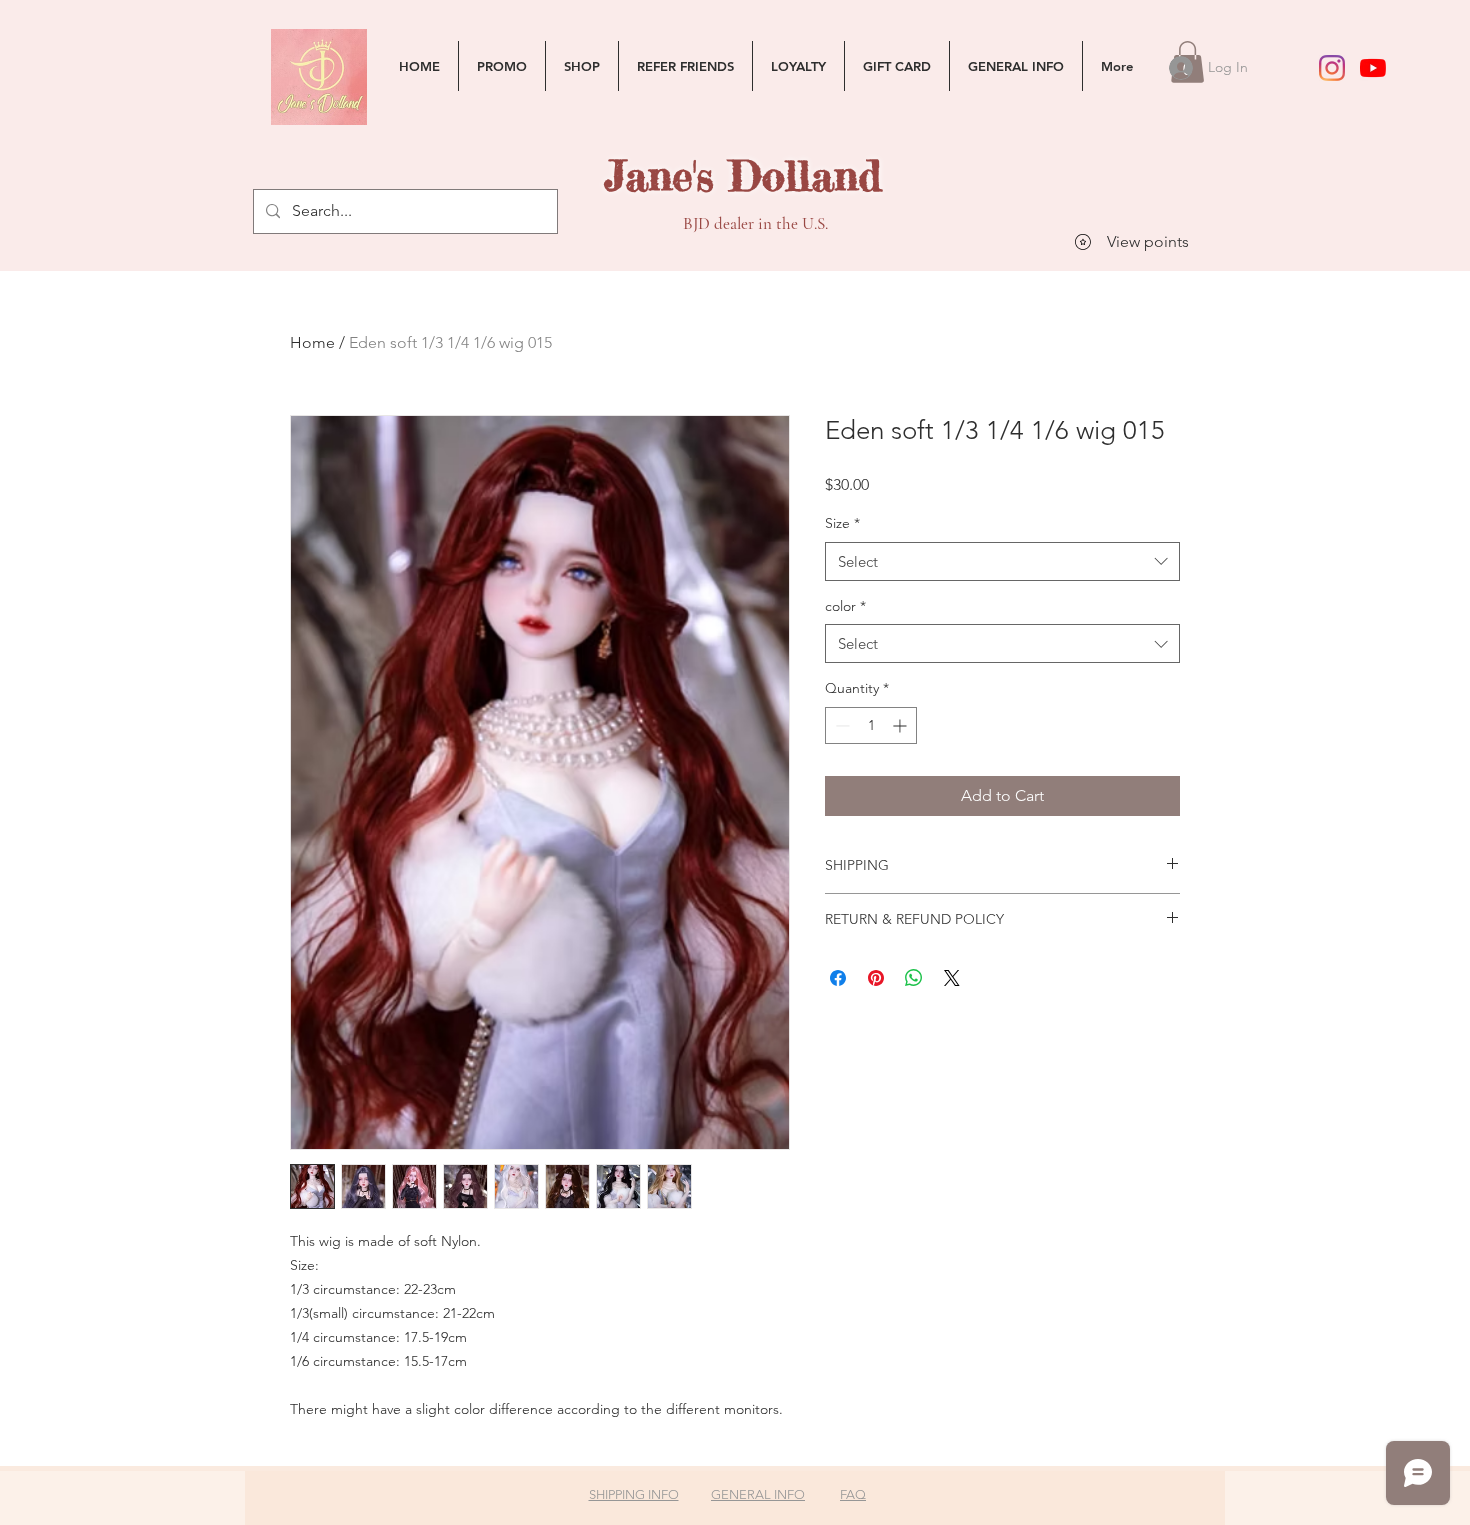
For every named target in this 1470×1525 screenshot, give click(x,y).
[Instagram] (1332, 68)
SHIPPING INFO (634, 1494)
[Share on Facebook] (838, 978)
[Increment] (901, 725)
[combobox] (1002, 561)
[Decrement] (840, 725)
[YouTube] (1373, 68)
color (845, 606)
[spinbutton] (871, 725)
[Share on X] (952, 978)
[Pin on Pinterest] (876, 978)
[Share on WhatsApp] (914, 978)
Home (312, 342)
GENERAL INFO (758, 1494)
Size (842, 523)
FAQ (853, 1494)
